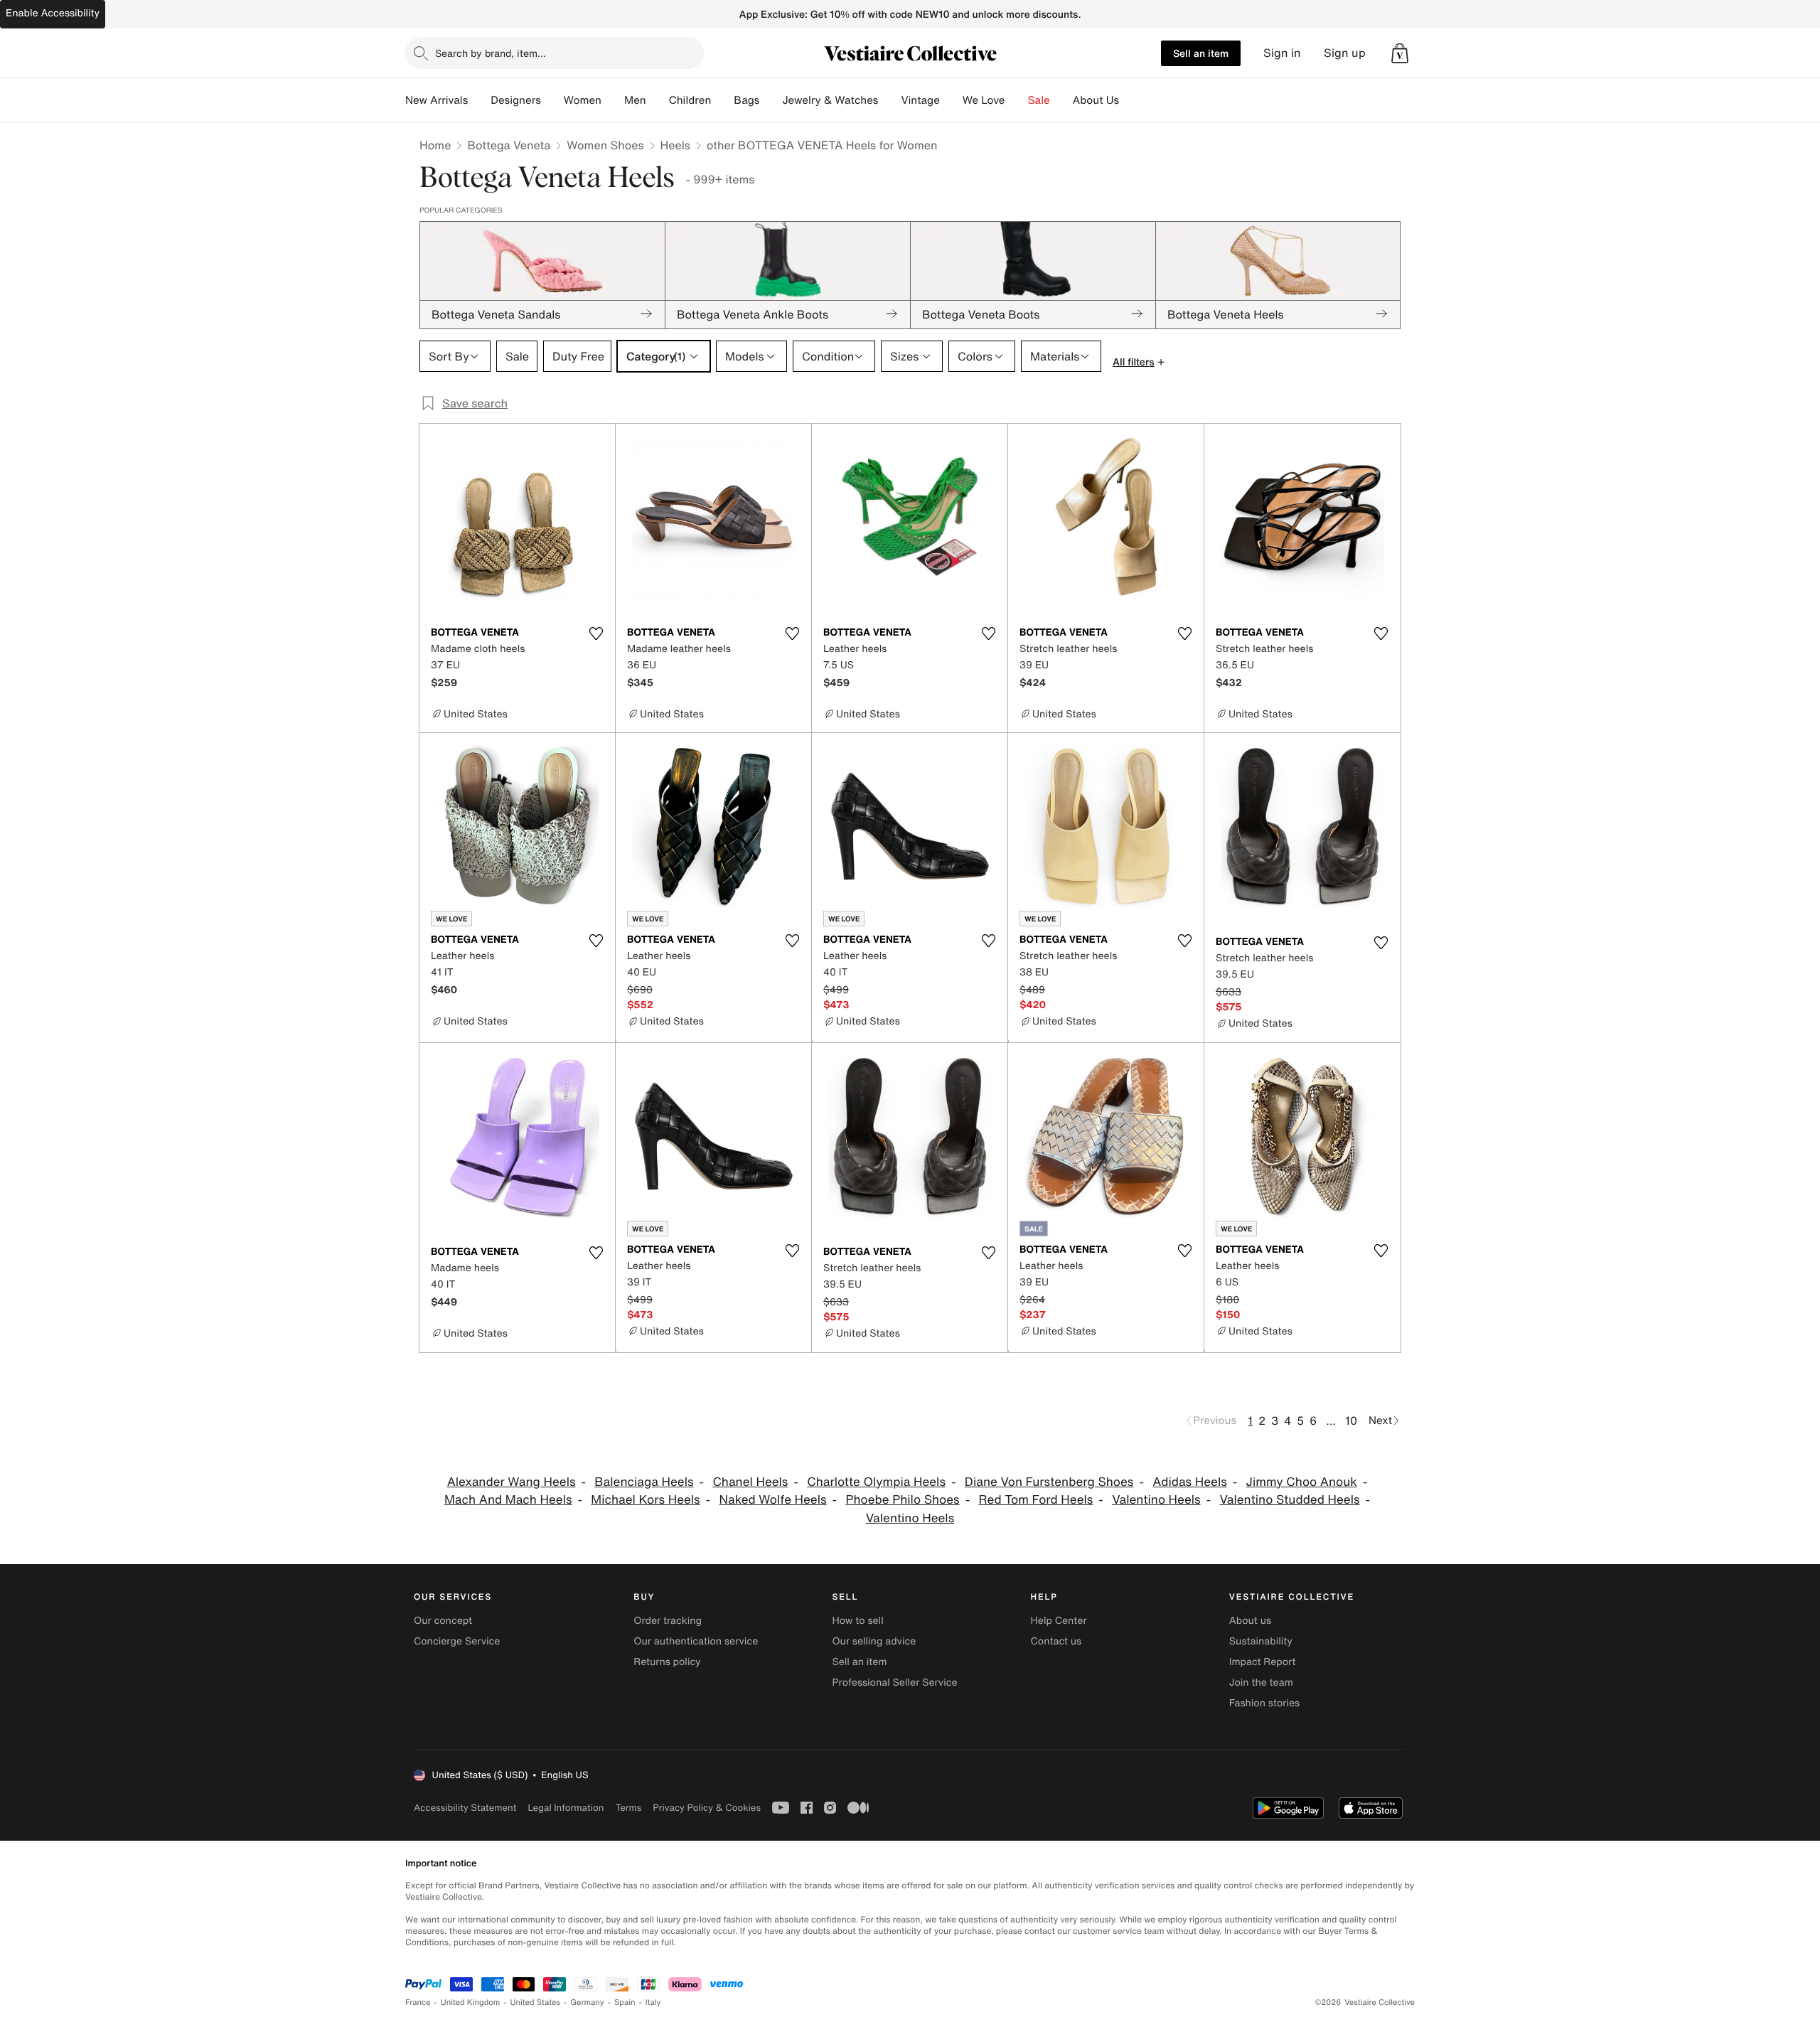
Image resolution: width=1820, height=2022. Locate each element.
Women (583, 100)
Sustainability (1261, 1641)
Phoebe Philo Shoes (902, 1500)
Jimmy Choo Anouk (1302, 1482)
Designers (516, 100)
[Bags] (771, 100)
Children (690, 100)
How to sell (857, 1621)
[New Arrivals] (479, 100)
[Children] (722, 100)
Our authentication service (696, 1641)
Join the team (1261, 1683)
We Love (984, 100)
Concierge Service (457, 1641)
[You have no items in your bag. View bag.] (1400, 53)
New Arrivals (437, 100)
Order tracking (668, 1621)
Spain (625, 2002)
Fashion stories (1264, 1703)
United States (536, 2002)
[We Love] (1017, 100)
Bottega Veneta (509, 145)
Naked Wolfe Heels (772, 1500)
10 (1351, 1421)
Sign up (1345, 53)
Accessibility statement (465, 1808)
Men (635, 100)
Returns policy (667, 1662)
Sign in (1282, 53)
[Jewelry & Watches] (889, 100)
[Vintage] (951, 100)
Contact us (1056, 1641)
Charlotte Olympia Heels (876, 1482)
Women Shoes (605, 145)
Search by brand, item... (491, 53)
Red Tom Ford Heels (1035, 1500)
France (418, 2002)
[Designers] (552, 100)
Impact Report (1263, 1662)
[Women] (613, 100)
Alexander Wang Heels (512, 1482)
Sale (1039, 100)
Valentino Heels (1156, 1500)
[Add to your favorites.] (596, 633)
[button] (1400, 53)
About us (1250, 1621)
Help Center (1059, 1621)
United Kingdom (471, 2002)
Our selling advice (874, 1641)
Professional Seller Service (894, 1683)
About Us (1096, 100)
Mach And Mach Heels (508, 1500)
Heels (675, 145)
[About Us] (1130, 100)
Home (435, 145)
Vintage (920, 100)
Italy (653, 2002)
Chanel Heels (750, 1482)
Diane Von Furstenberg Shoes (1049, 1482)
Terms (628, 1808)
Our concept (443, 1621)
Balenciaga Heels (644, 1482)
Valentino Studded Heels (1289, 1500)
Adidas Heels (1190, 1482)
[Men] (658, 100)
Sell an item (1201, 53)
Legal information (566, 1808)
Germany (587, 2002)
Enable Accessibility (53, 13)
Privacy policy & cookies (707, 1808)
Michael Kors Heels (645, 1500)
